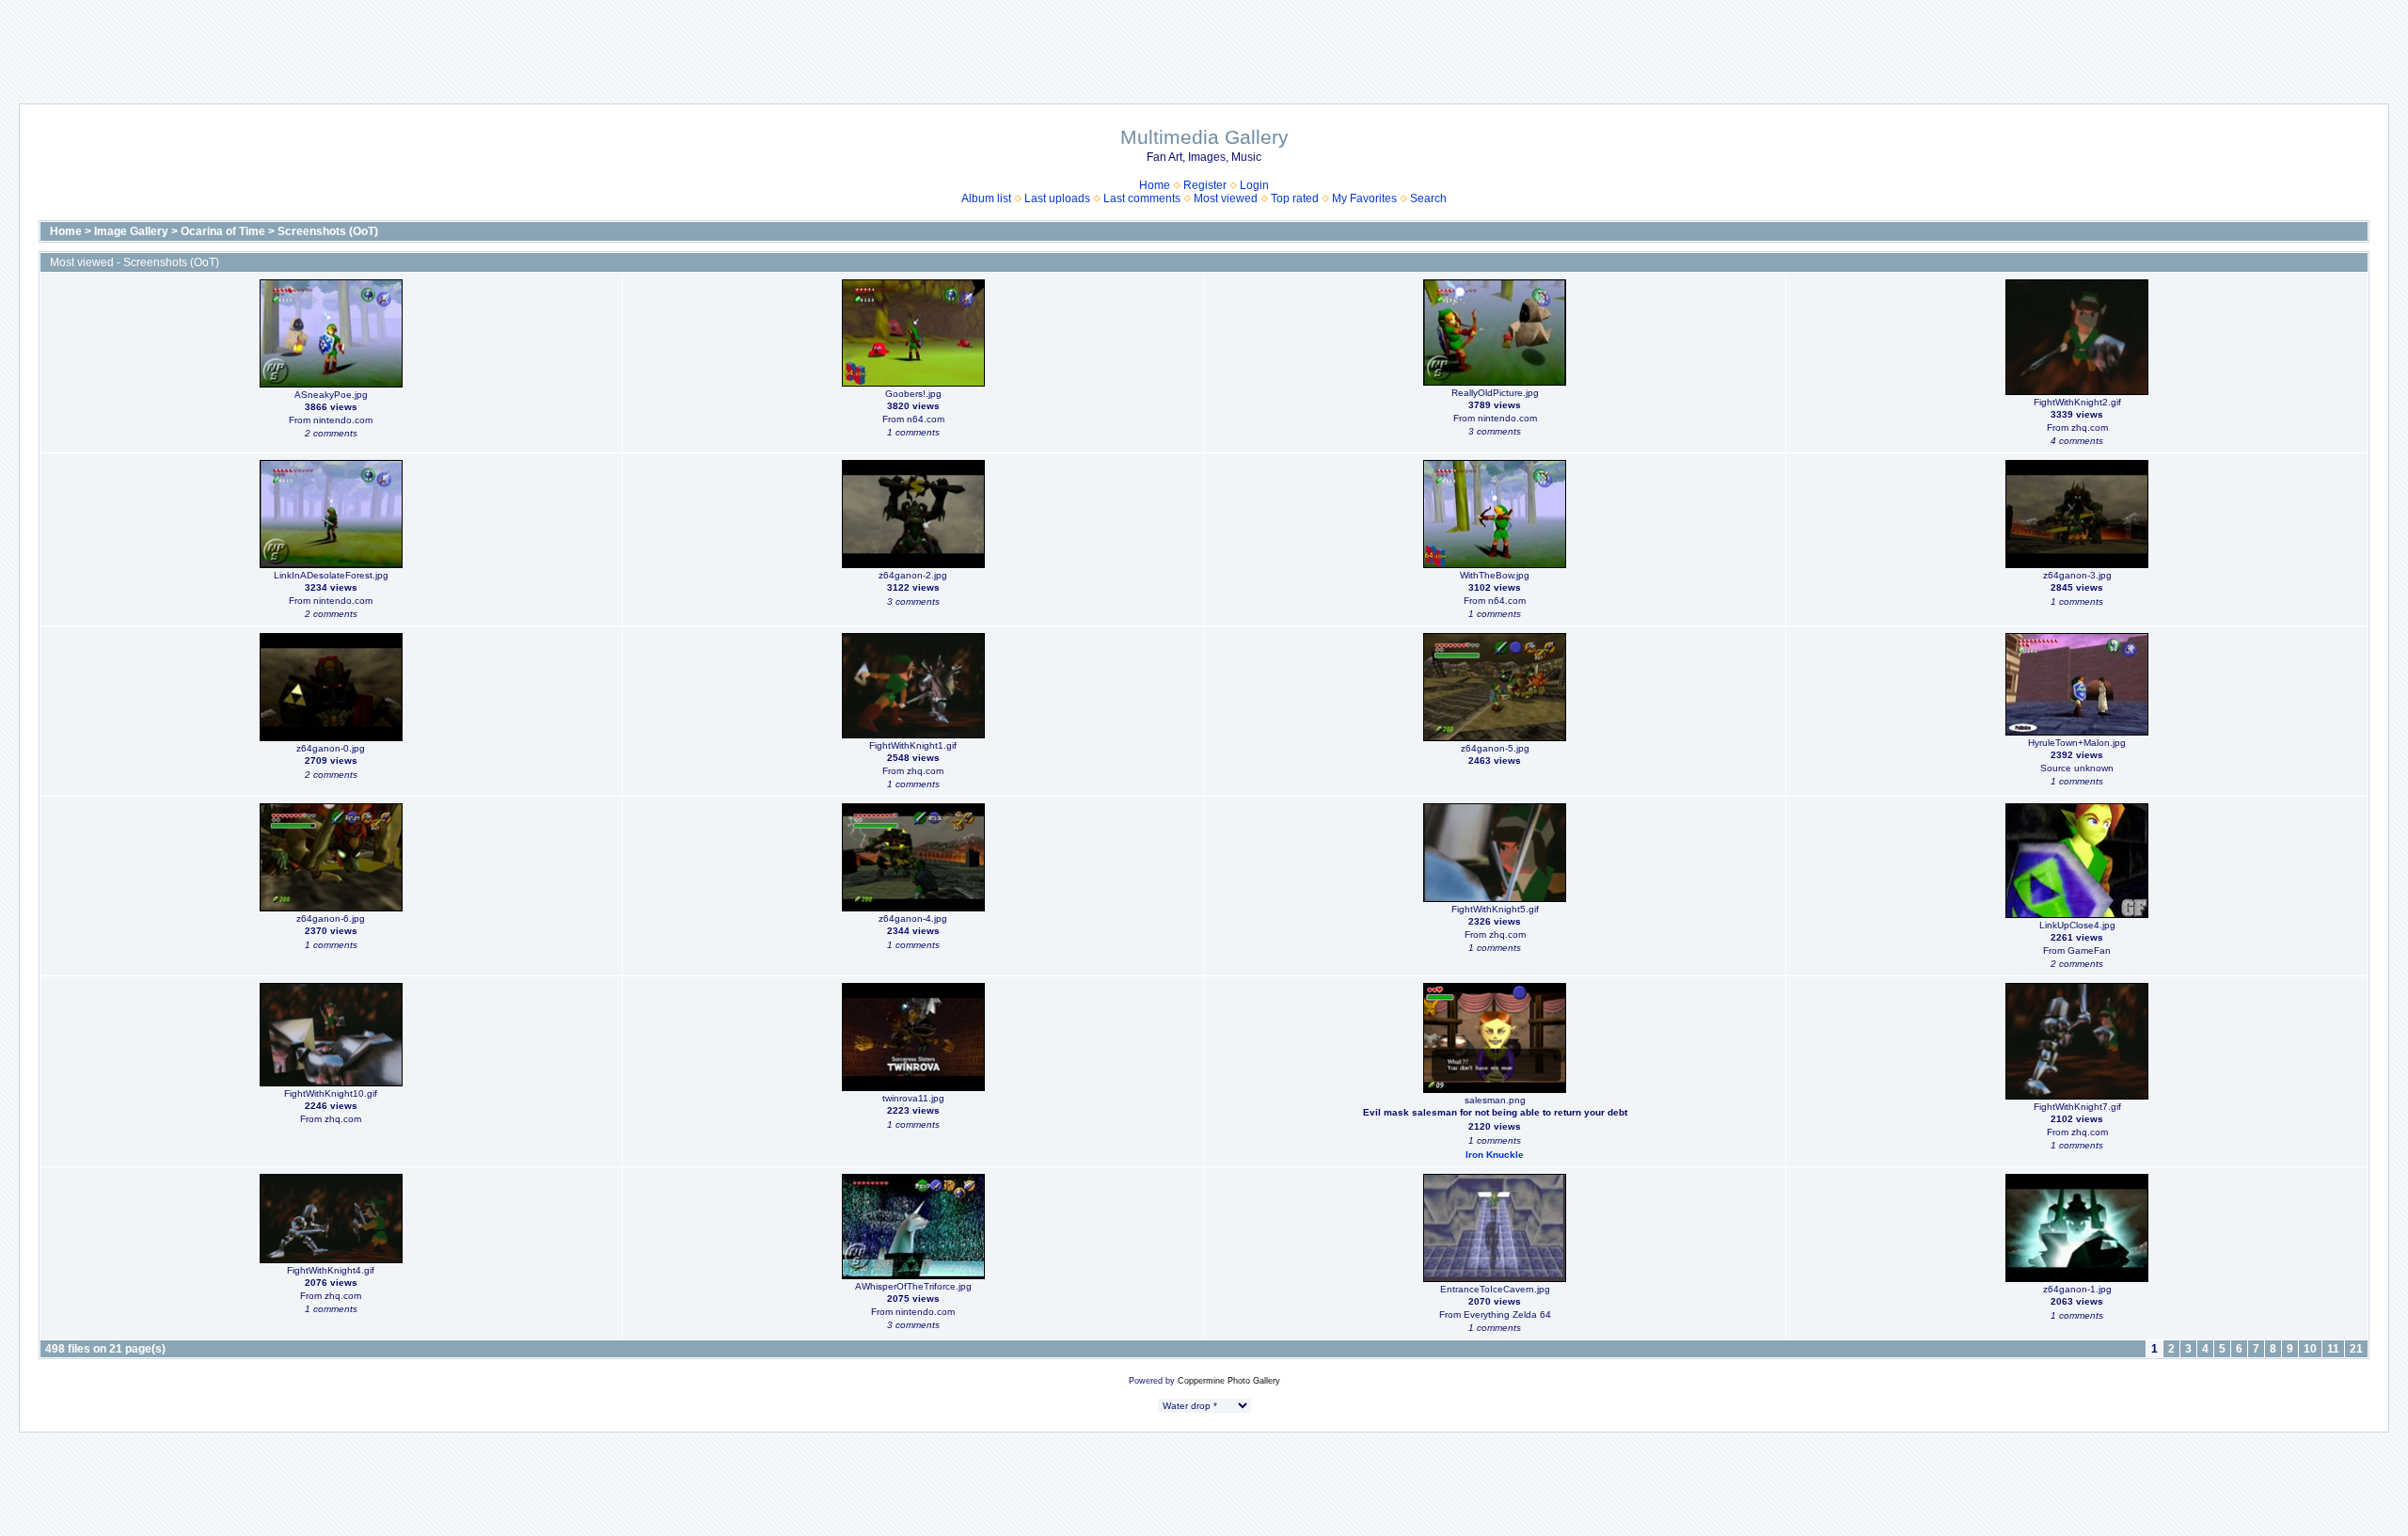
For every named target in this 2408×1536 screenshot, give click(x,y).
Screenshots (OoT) (328, 231)
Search (1428, 198)
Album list (986, 198)
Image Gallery (131, 231)
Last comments (1142, 198)
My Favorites (1364, 198)
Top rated (1295, 198)
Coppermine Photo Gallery (1229, 1381)
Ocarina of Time (223, 231)
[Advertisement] (1204, 42)
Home (1155, 185)
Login (1254, 185)
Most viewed (1226, 198)
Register (1205, 185)
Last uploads (1057, 198)
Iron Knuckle (1495, 1155)
